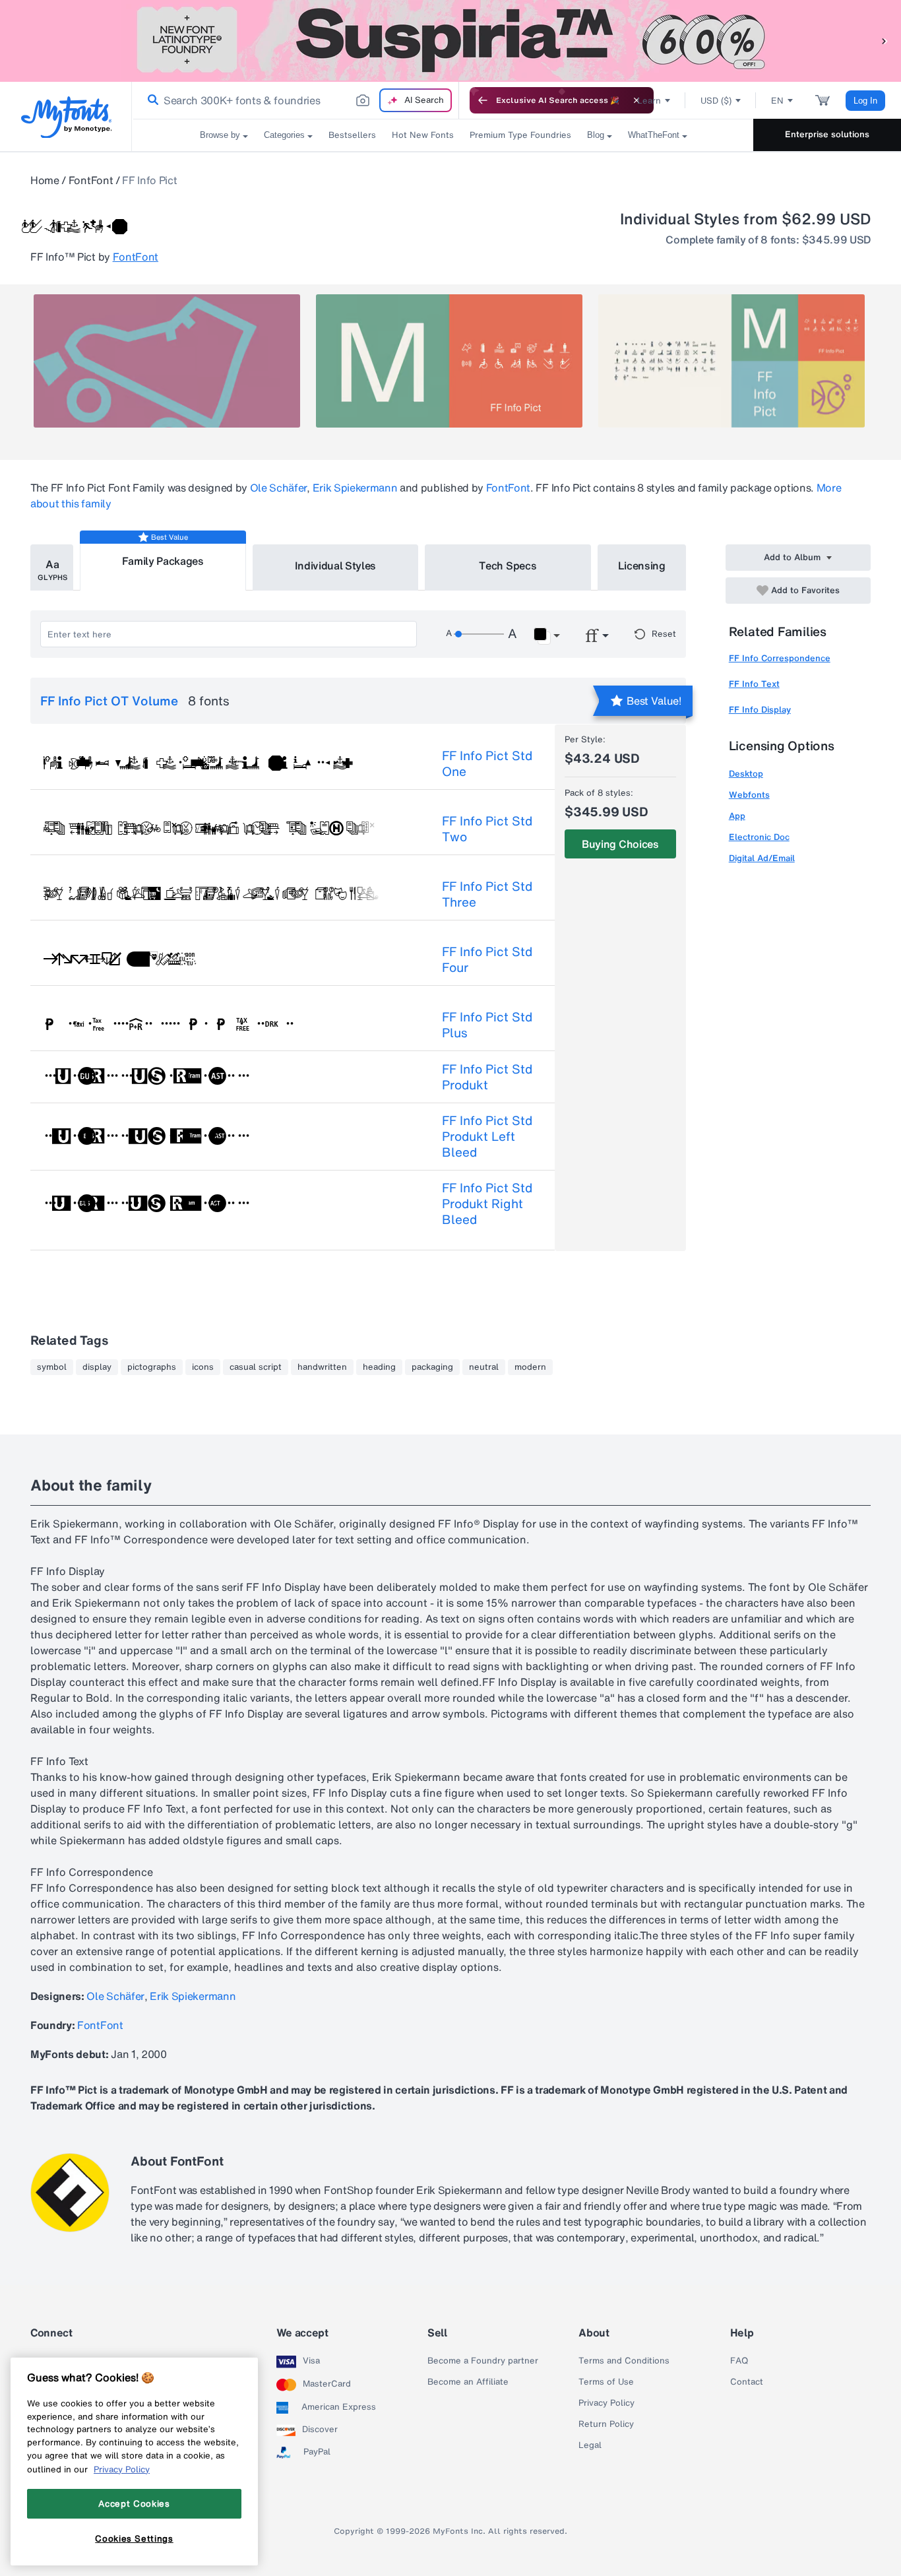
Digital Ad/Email (762, 858)
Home (45, 180)
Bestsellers (352, 135)
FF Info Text (754, 684)
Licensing (642, 565)
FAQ (739, 2361)
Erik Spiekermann (355, 488)
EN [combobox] (777, 101)
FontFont (91, 180)
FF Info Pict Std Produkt (487, 1077)
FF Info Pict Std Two (487, 829)
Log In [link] (865, 101)
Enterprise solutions (827, 134)
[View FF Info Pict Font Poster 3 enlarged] (731, 361)
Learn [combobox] (649, 101)
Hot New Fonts (423, 135)
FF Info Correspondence (780, 658)
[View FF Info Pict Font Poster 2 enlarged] (449, 361)
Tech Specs (508, 565)
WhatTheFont (654, 135)
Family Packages (163, 561)
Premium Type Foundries (520, 135)
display (97, 1367)
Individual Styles (336, 565)
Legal (590, 2445)
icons (203, 1367)
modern (530, 1367)
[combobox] (295, 100)
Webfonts (749, 795)
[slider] (479, 634)
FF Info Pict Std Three (487, 894)
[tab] (52, 567)
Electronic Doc (759, 837)
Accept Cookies (134, 2503)
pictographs (152, 1367)
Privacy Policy (606, 2403)
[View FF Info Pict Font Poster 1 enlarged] (167, 361)
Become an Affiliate (468, 2382)
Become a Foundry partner (483, 2361)
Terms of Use (606, 2382)
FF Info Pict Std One (487, 763)
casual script (256, 1367)
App (737, 816)
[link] (150, 100)
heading (379, 1367)
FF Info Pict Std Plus (487, 1025)
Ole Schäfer (278, 488)
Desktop (746, 774)
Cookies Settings (134, 2538)
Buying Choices (620, 844)
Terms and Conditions (624, 2361)
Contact (747, 2382)
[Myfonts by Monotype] (66, 117)
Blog (596, 135)
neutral (484, 1367)
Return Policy (606, 2424)
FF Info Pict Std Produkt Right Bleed (487, 1204)
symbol (52, 1367)
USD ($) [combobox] (716, 101)
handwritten (322, 1367)
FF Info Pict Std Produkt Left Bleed (487, 1136)
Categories (284, 135)
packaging (432, 1367)
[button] (885, 41)
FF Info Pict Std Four (487, 959)
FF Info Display (760, 710)
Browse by (220, 135)
